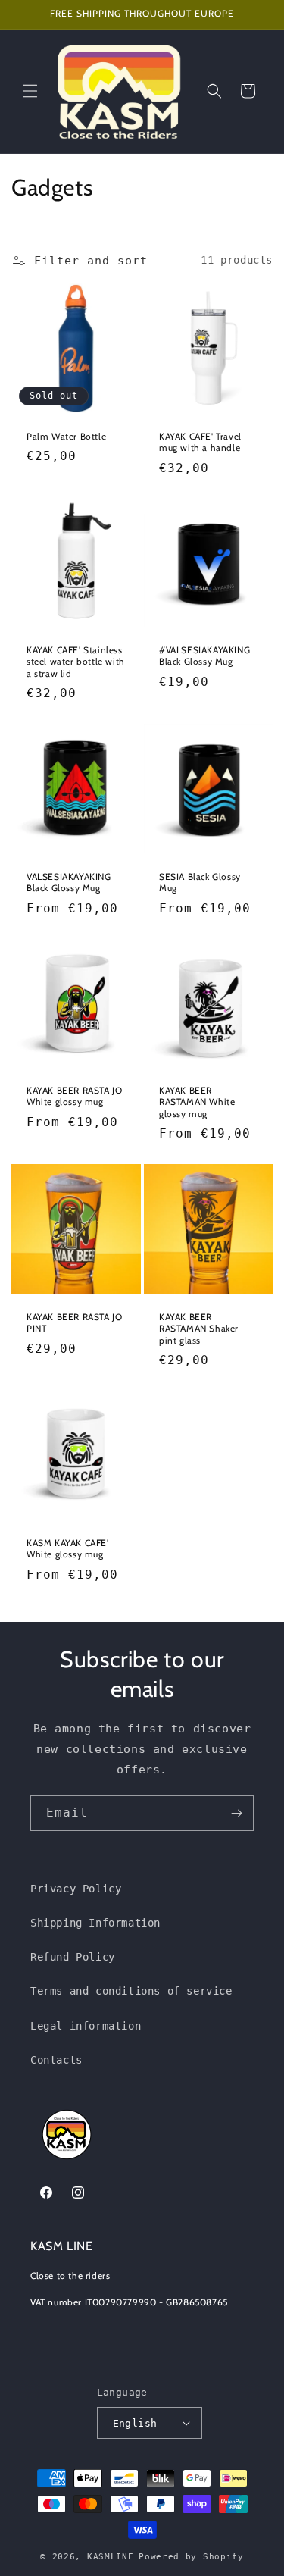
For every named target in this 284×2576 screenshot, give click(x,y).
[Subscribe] (236, 1813)
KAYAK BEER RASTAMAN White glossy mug (197, 1102)
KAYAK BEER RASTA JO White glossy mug (74, 1096)
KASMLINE (111, 2557)
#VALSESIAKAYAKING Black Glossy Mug (204, 656)
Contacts (56, 2060)
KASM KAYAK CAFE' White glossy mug (68, 1548)
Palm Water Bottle (66, 435)
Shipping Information (95, 1923)
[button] (30, 91)
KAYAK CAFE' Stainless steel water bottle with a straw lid (76, 662)
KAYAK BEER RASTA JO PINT (74, 1322)
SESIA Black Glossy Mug (200, 882)
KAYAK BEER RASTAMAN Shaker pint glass (199, 1328)
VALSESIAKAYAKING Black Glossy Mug (69, 882)
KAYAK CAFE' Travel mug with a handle (200, 441)
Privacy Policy (76, 1889)
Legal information (86, 2026)
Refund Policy (73, 1957)
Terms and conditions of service (131, 1991)
